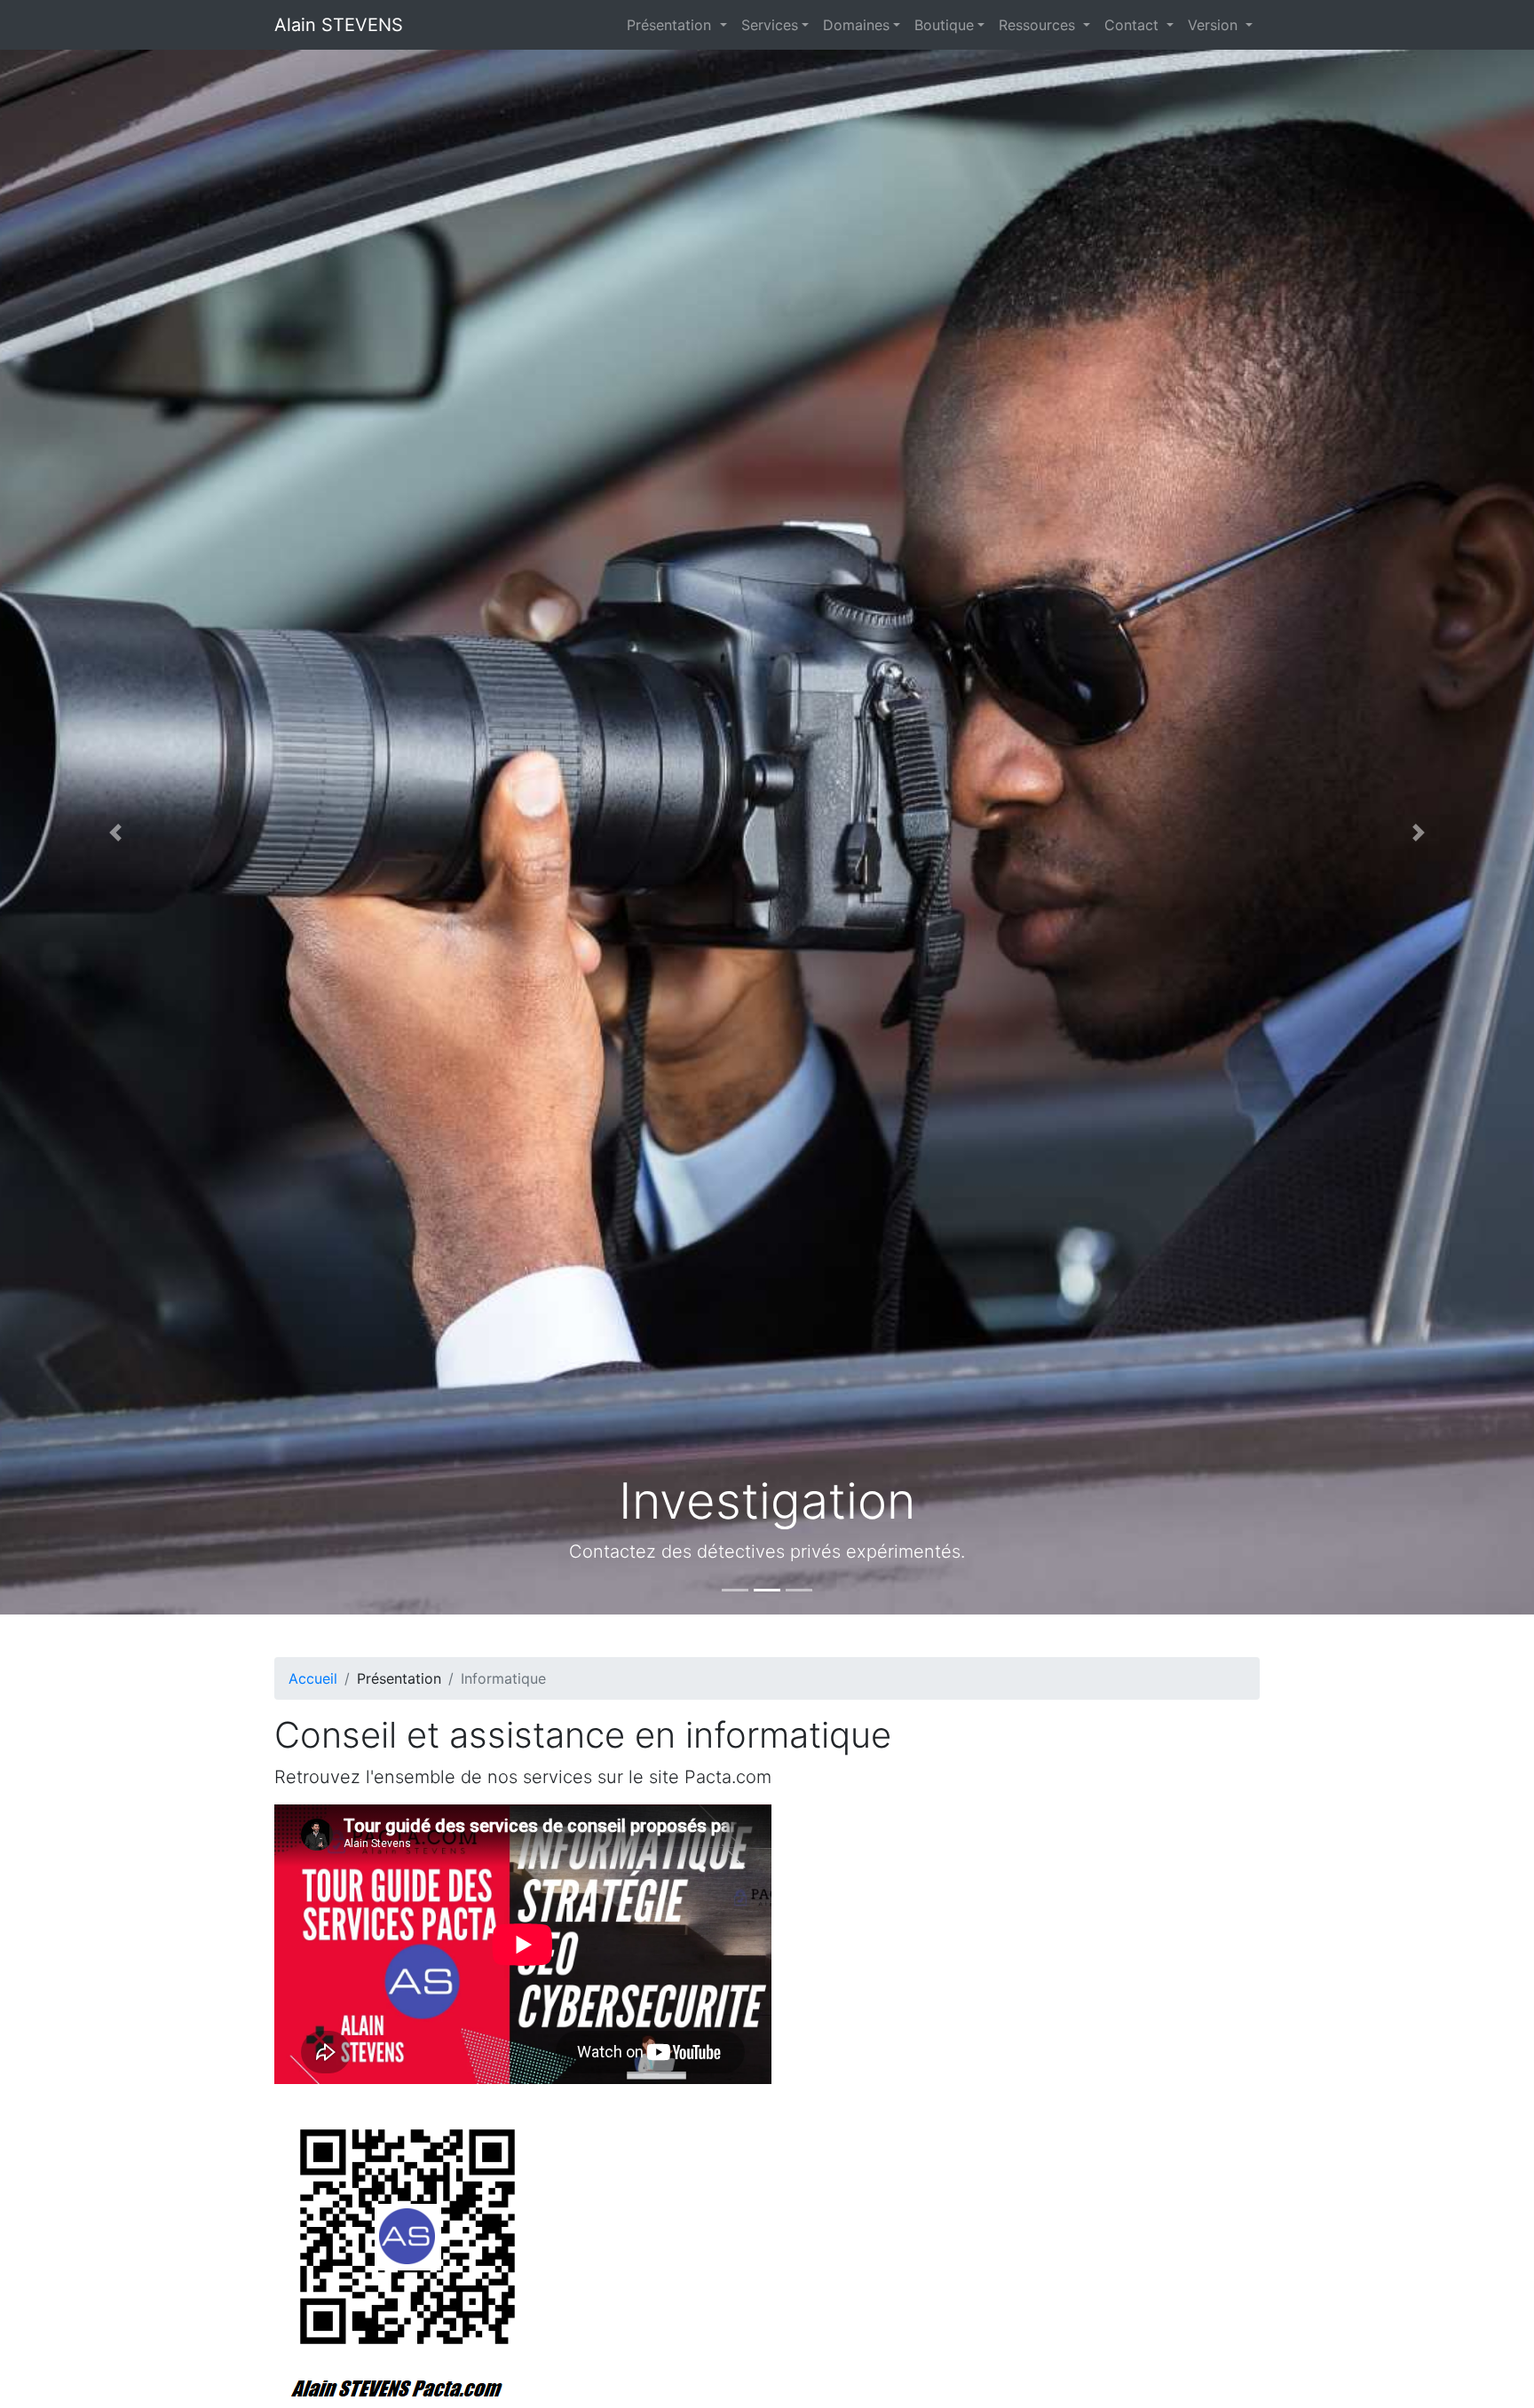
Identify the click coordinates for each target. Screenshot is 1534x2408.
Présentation (671, 25)
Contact (1134, 25)
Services (770, 25)
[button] (115, 832)
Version (1215, 25)
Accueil (313, 1678)
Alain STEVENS (339, 25)
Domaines (856, 25)
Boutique (944, 25)
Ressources (1039, 25)
